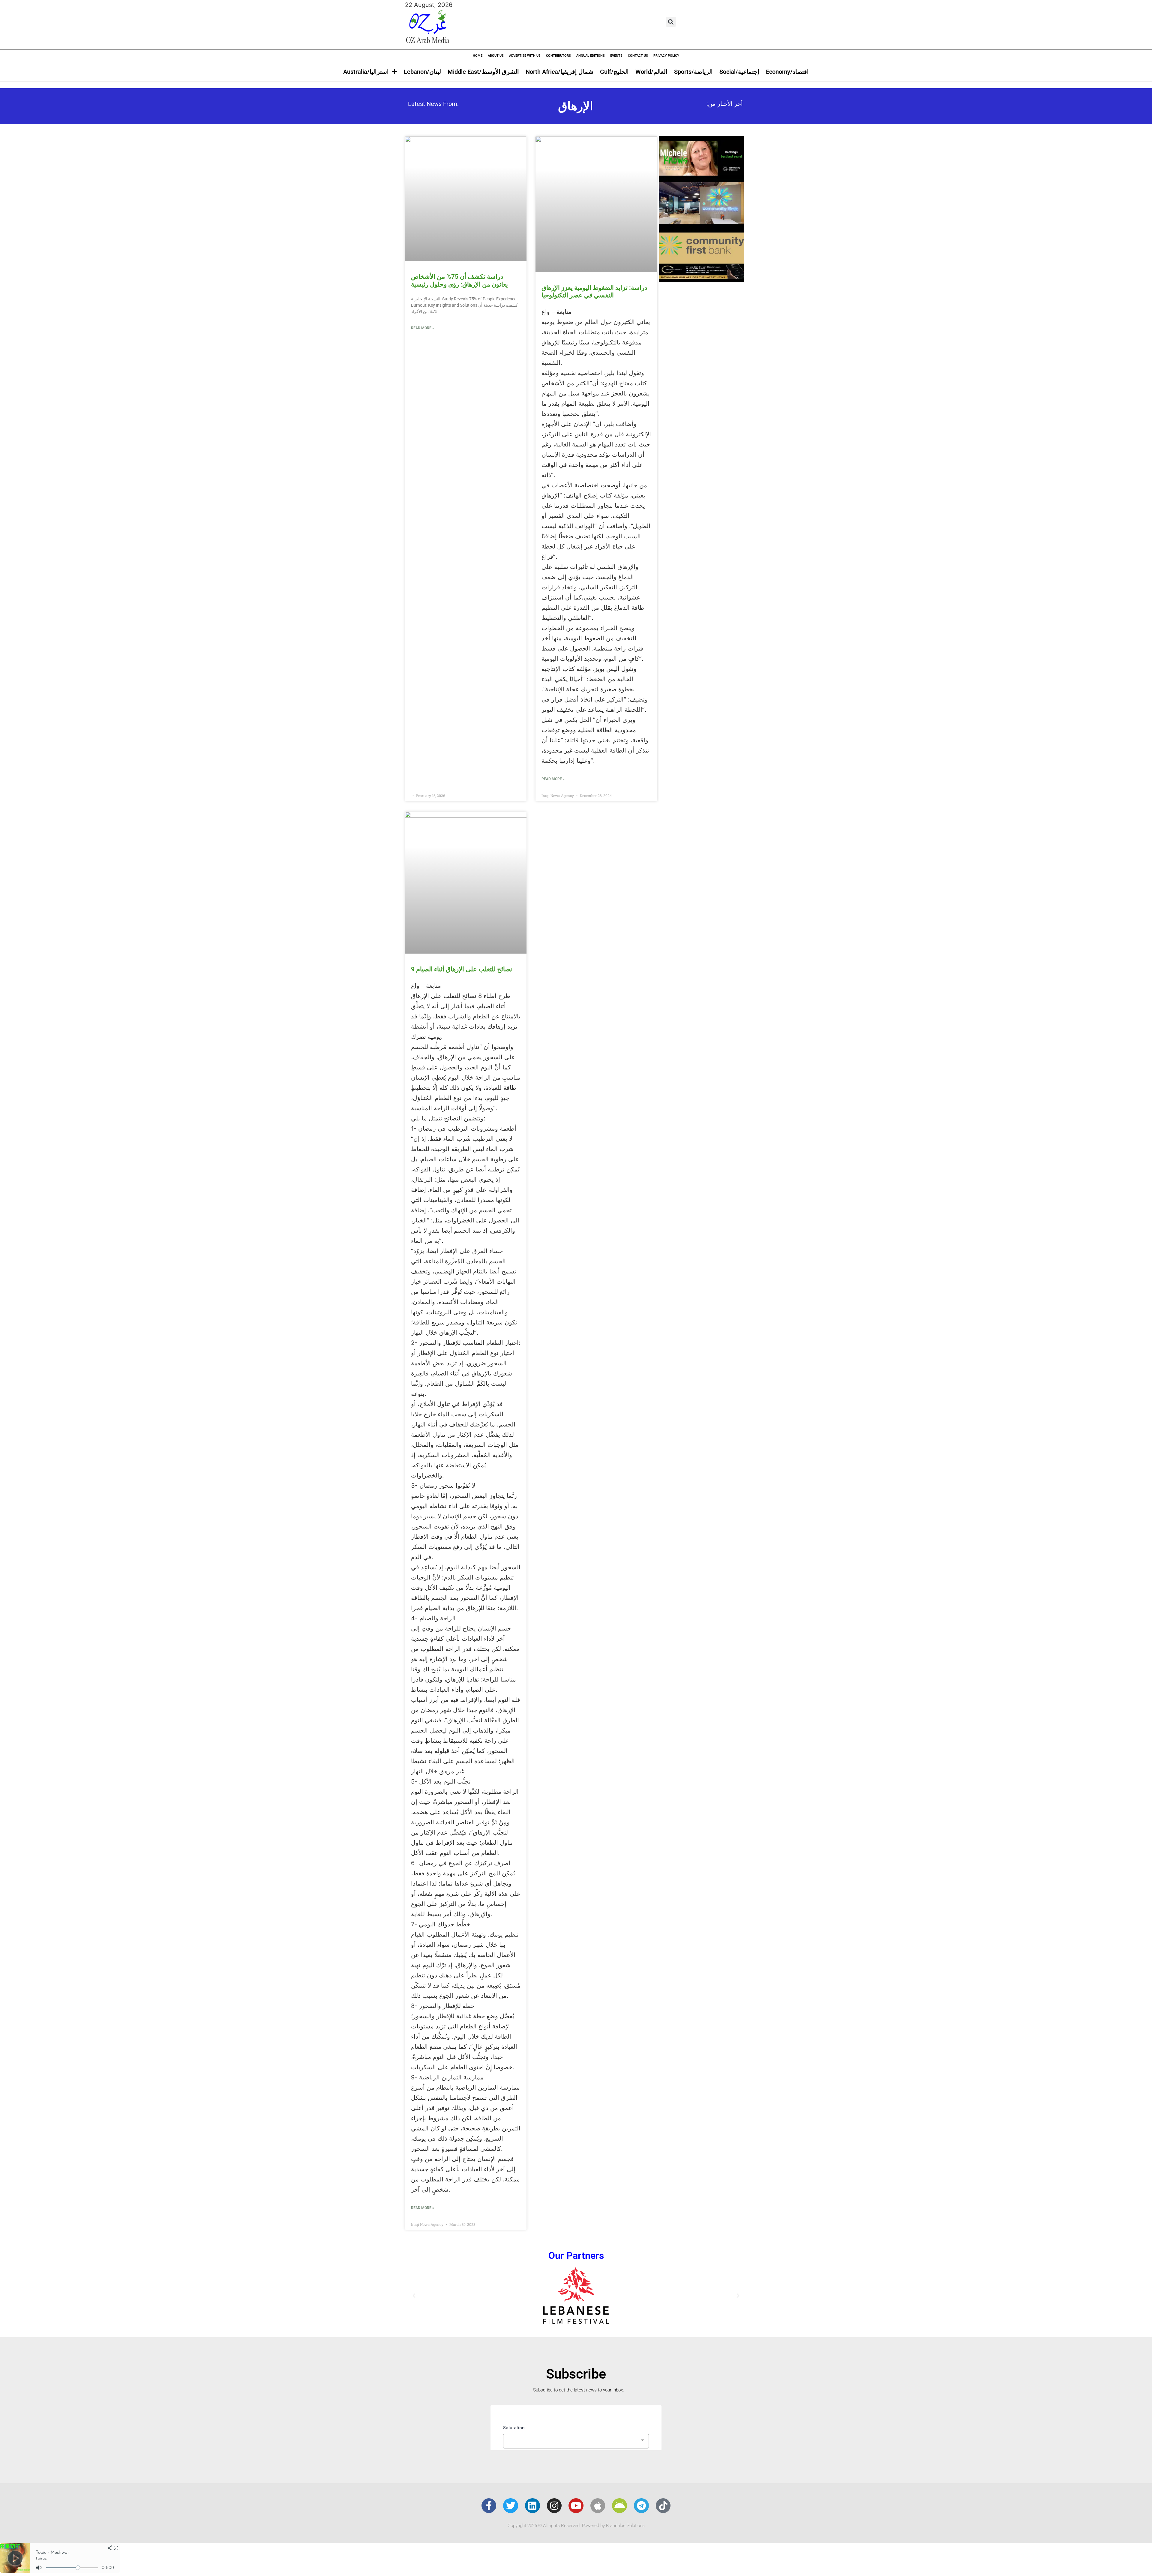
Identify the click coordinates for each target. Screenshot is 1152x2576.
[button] (671, 22)
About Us (496, 56)
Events (616, 56)
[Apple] (598, 2506)
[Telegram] (641, 2506)
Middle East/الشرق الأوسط (483, 72)
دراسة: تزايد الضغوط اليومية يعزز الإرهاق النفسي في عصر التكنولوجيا (594, 292)
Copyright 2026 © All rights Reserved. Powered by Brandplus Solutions (576, 2526)
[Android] (619, 2506)
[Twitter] (511, 2506)
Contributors (558, 56)
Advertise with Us (525, 56)
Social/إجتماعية (739, 72)
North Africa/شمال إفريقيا (559, 72)
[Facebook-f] (489, 2506)
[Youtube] (576, 2506)
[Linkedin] (532, 2506)
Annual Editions (591, 56)
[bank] (701, 280)
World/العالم (651, 72)
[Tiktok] (663, 2506)
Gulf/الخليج (614, 72)
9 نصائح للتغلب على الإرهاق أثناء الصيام (462, 969)
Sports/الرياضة (693, 72)
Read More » (423, 328)
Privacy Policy (666, 56)
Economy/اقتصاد (787, 72)
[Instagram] (554, 2506)
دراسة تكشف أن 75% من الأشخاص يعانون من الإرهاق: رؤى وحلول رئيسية (459, 280)
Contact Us (638, 56)
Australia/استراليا (366, 72)
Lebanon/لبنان (422, 72)
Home (478, 56)
